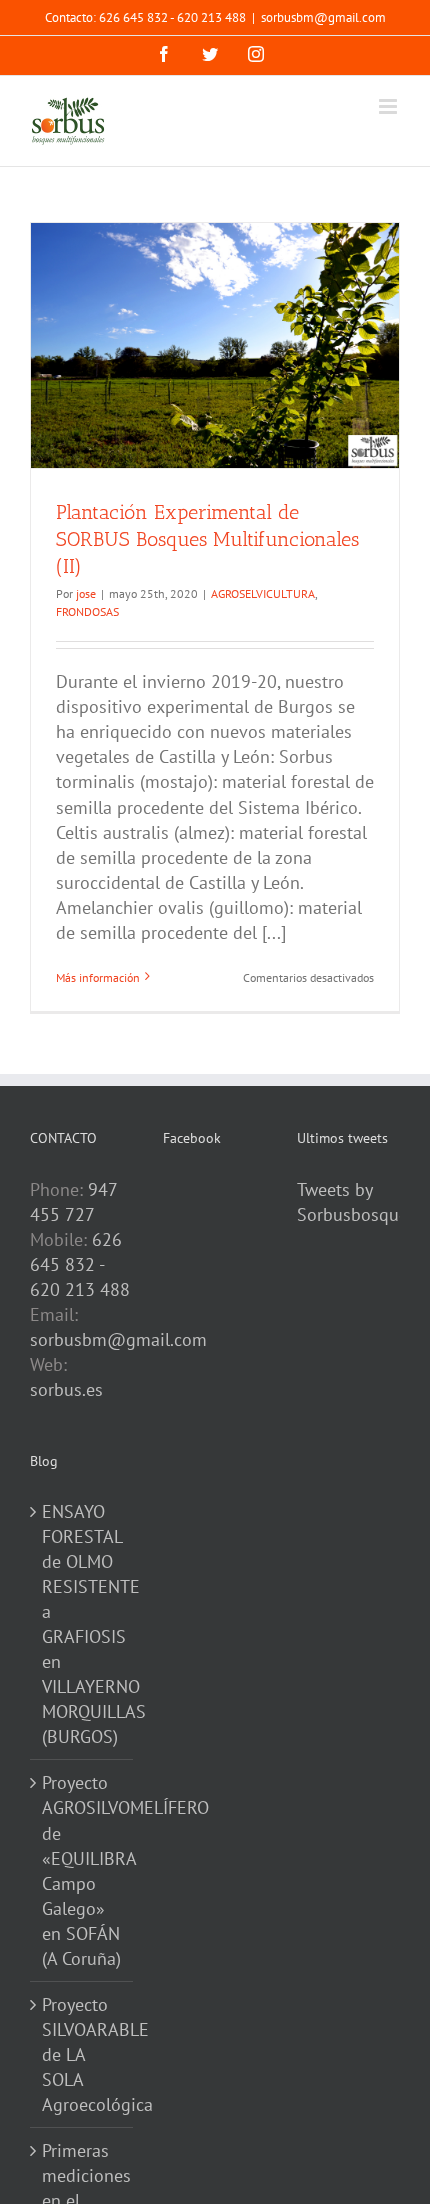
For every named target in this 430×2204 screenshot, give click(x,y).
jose (86, 593)
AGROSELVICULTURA (263, 593)
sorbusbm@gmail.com (323, 17)
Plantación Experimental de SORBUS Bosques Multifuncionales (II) (207, 539)
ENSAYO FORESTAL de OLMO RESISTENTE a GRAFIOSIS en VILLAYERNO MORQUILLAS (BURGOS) (82, 1624)
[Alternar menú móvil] (389, 106)
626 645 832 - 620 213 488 (80, 1264)
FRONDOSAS (87, 611)
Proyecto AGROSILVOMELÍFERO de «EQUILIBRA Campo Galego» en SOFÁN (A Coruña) (82, 1870)
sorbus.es (66, 1389)
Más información (98, 977)
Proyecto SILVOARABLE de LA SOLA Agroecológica (82, 2054)
